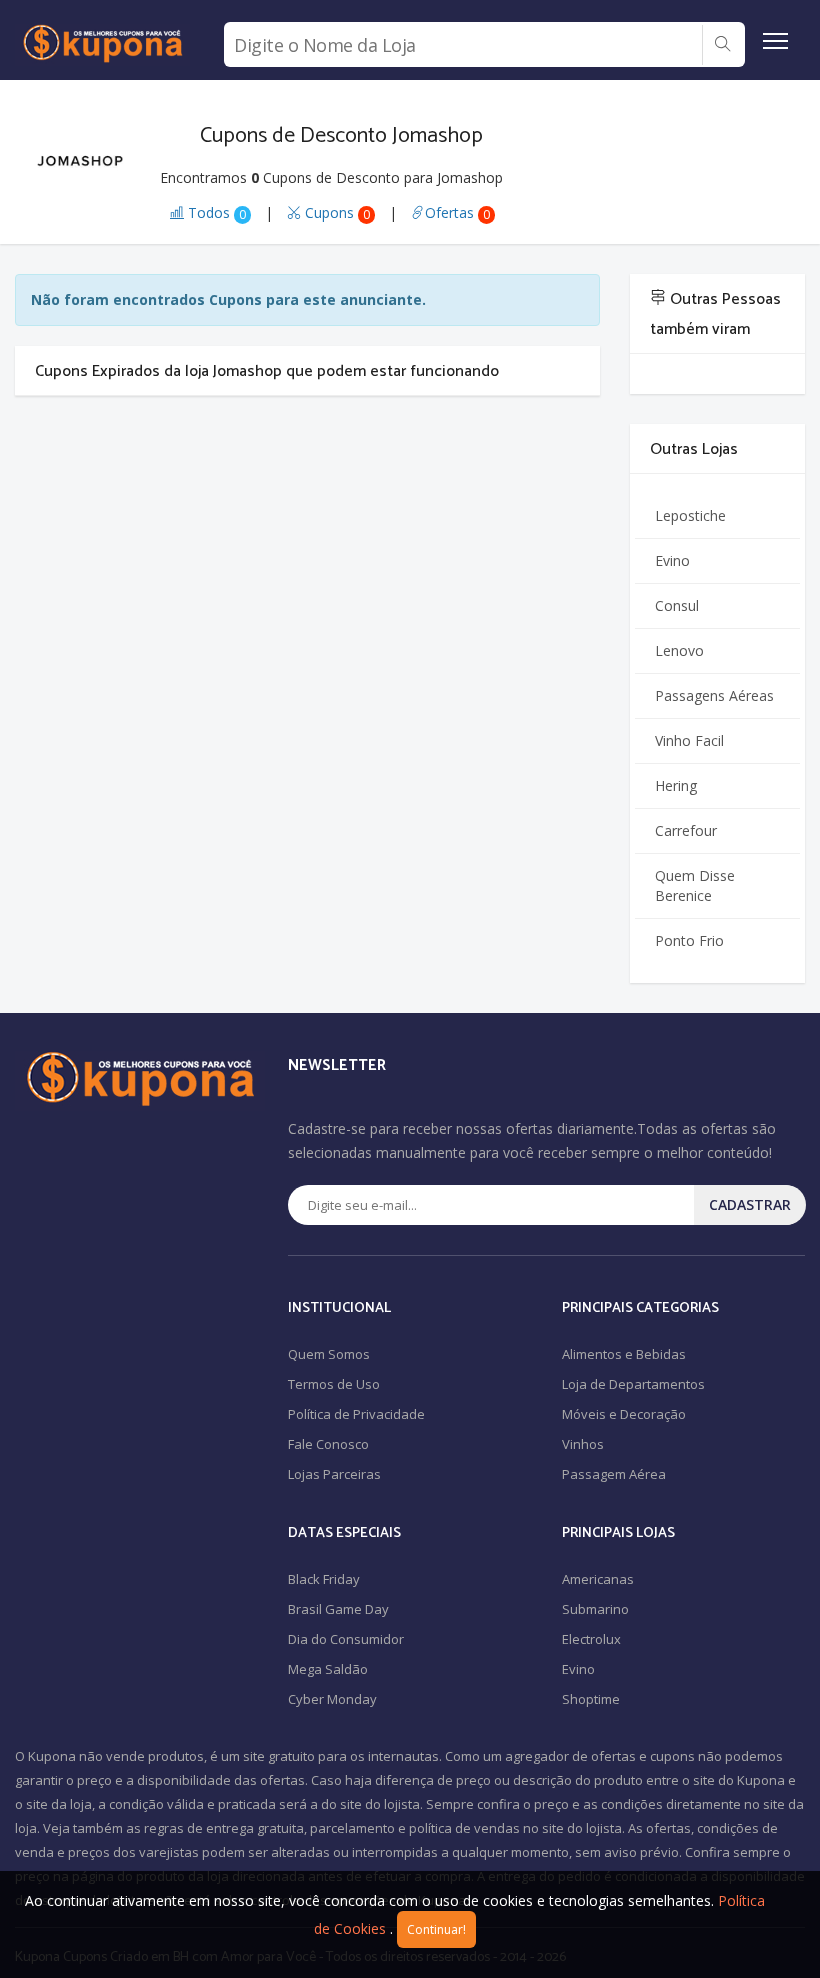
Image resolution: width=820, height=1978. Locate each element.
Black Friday (324, 1579)
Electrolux (591, 1639)
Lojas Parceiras (334, 1474)
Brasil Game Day (338, 1609)
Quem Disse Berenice (695, 885)
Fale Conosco (328, 1444)
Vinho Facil (689, 740)
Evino (672, 560)
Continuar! (436, 1929)
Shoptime (591, 1699)
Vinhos (583, 1444)
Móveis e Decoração (624, 1414)
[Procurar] (722, 45)
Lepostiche (690, 515)
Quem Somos (329, 1354)
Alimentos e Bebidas (624, 1354)
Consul (677, 605)
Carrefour (686, 830)
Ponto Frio (689, 940)
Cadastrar (750, 1204)
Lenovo (679, 650)
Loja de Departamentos (633, 1384)
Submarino (595, 1609)
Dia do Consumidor (346, 1639)
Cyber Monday (332, 1699)
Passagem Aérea (614, 1474)
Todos (215, 212)
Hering (676, 785)
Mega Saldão (328, 1669)
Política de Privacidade (356, 1414)
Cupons (335, 212)
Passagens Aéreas (714, 695)
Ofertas (457, 212)
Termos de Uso (334, 1384)
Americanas (598, 1579)
